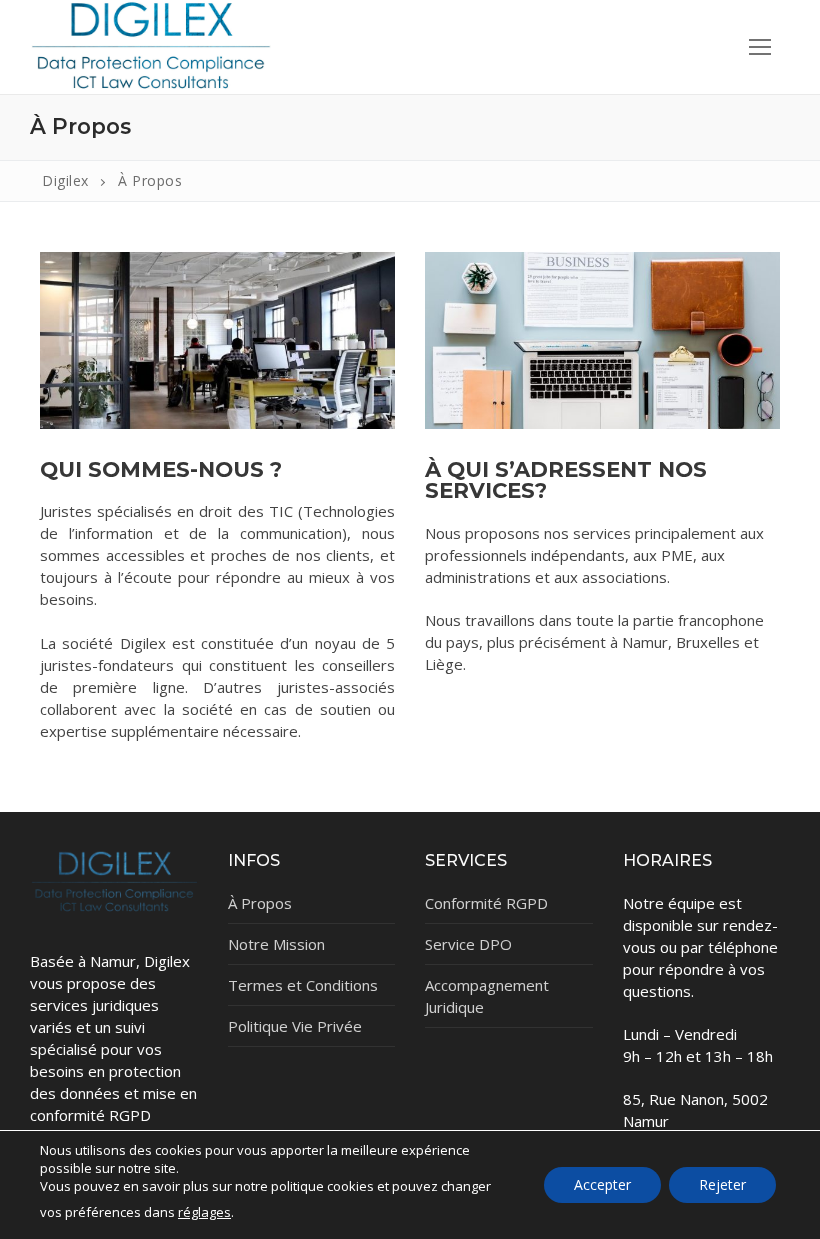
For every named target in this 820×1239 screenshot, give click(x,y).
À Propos (260, 903)
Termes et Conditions (303, 985)
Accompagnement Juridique (487, 996)
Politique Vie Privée (295, 1026)
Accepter (602, 1184)
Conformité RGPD (486, 903)
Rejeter (722, 1184)
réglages (204, 1212)
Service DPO (468, 944)
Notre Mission (276, 944)
